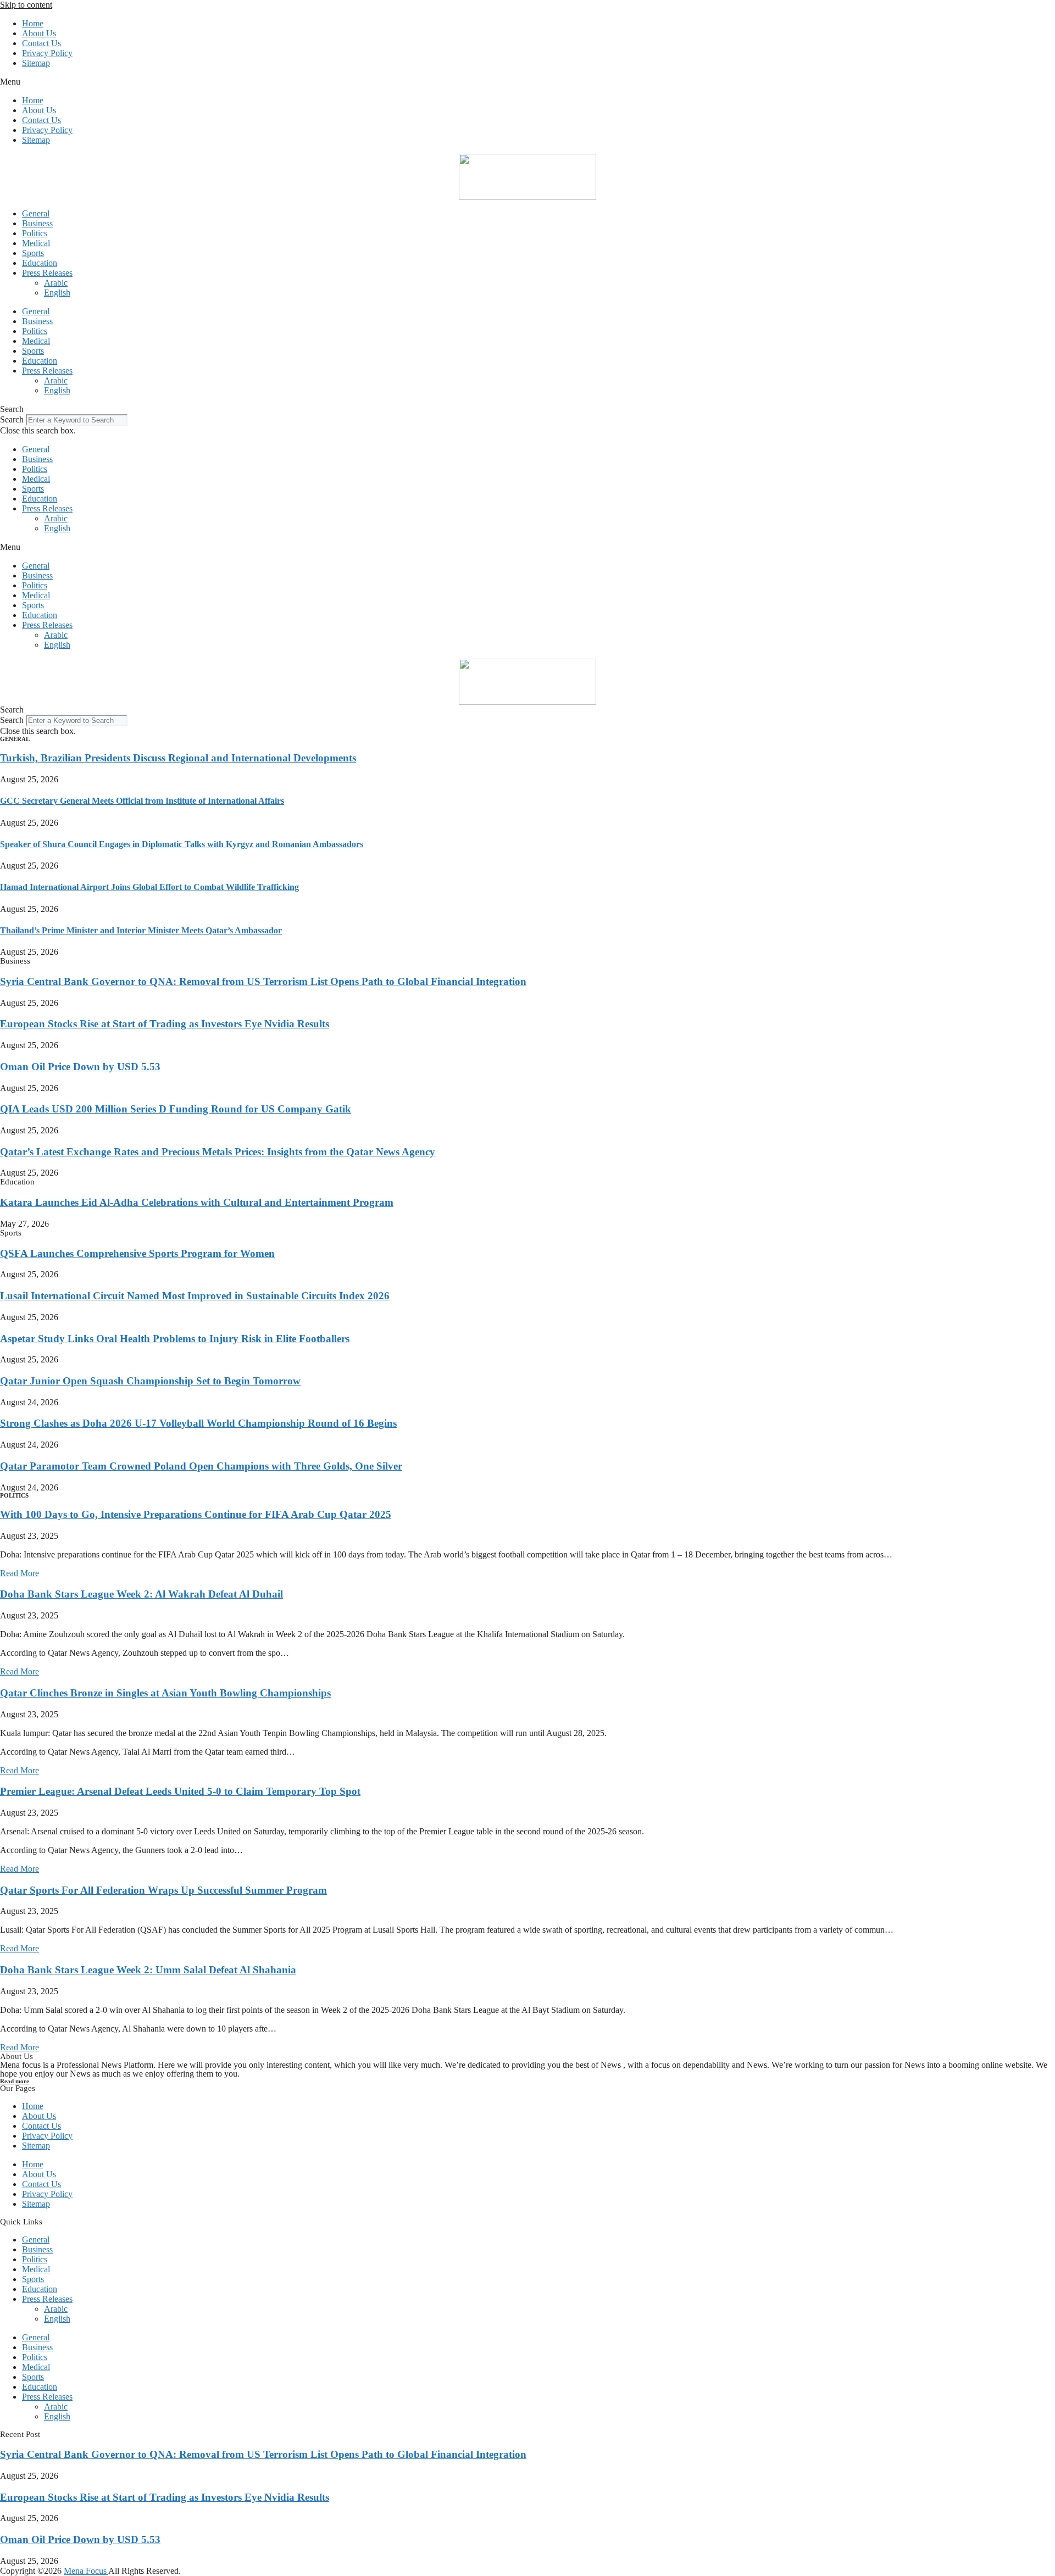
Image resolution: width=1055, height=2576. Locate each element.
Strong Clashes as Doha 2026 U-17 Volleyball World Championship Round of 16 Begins (198, 1423)
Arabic (56, 283)
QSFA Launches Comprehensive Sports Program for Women (137, 1253)
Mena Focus (86, 2571)
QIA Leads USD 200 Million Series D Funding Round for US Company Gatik (176, 1109)
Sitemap (36, 63)
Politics (35, 233)
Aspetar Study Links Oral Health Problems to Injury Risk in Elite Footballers (175, 1339)
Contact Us (41, 43)
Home (33, 23)
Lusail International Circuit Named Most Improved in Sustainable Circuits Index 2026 (195, 1296)
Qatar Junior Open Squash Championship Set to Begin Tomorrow (150, 1381)
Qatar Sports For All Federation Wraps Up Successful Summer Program (163, 1890)
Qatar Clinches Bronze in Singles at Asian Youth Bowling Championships (165, 1693)
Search (12, 419)
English (57, 293)
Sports (33, 253)
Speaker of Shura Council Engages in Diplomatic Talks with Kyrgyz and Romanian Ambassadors (182, 844)
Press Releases (47, 273)
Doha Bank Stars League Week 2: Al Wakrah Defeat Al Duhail (141, 1594)
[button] (527, 82)
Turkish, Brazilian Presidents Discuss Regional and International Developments (178, 758)
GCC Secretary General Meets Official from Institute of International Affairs (142, 801)
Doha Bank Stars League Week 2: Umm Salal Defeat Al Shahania (148, 1970)
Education (40, 263)
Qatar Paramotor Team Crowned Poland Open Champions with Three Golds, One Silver (201, 1466)
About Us (39, 33)
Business (37, 223)
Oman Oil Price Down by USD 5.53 (80, 1067)
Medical (36, 243)
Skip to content (26, 5)
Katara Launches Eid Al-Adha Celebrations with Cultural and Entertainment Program (197, 1202)
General (36, 213)
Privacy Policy (47, 53)
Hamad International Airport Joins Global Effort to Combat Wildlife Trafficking (149, 887)
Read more (15, 2081)
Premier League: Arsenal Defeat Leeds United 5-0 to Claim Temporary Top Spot (180, 1791)
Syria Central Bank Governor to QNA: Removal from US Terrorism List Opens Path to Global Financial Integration (263, 981)
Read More (20, 1573)
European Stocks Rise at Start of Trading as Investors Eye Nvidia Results (165, 1024)
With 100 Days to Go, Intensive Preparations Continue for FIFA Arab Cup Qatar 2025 (196, 1514)
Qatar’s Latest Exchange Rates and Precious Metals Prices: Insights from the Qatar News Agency (218, 1152)
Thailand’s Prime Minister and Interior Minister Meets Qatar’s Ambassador (141, 930)
